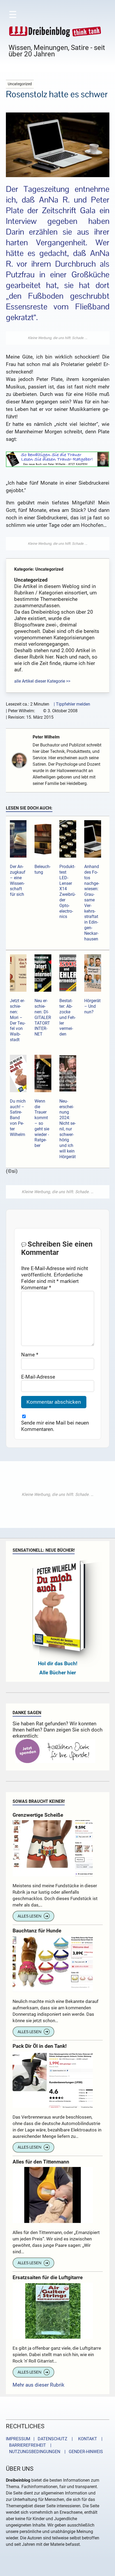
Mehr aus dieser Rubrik (39, 2385)
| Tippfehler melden (72, 704)
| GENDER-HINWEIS (82, 2452)
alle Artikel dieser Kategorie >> (42, 681)
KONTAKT (87, 2439)
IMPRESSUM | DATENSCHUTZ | (40, 2439)
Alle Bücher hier (58, 1673)
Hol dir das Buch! (58, 1663)
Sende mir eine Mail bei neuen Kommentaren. (55, 1426)
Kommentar (36, 1288)
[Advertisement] (58, 338)
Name (30, 1355)
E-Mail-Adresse (38, 1377)
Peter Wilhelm (46, 737)
